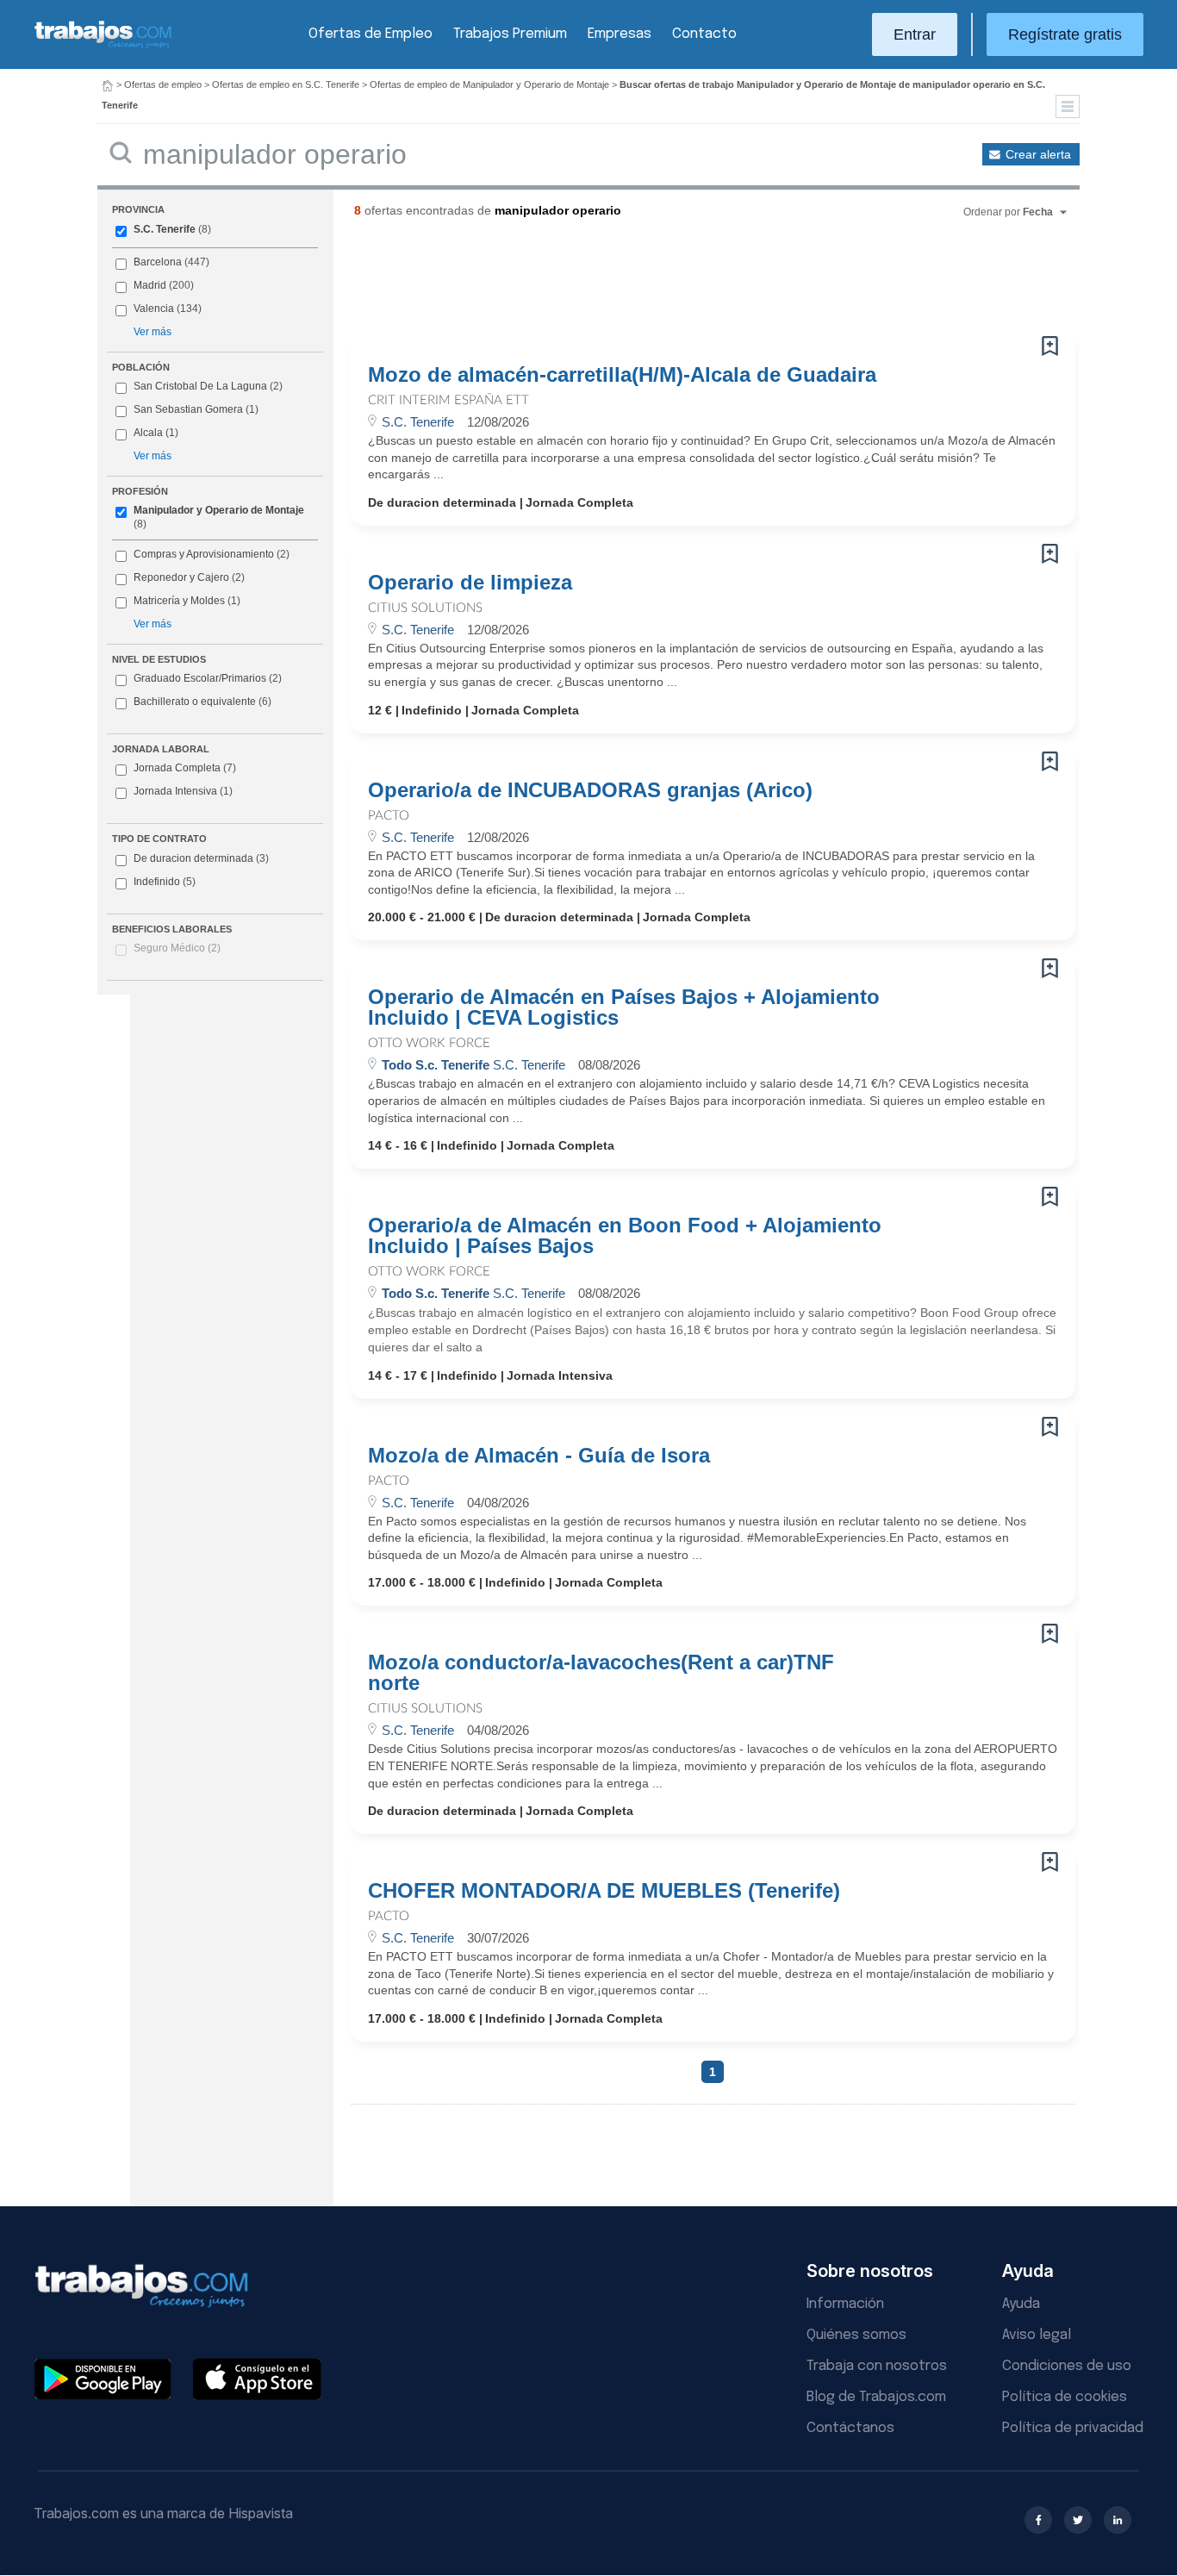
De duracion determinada (201, 858)
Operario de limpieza (470, 583)
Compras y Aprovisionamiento (204, 554)
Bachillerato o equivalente (202, 702)
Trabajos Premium (510, 34)
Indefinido (165, 882)
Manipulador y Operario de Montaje (219, 510)
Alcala (148, 433)
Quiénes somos (856, 2335)
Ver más (153, 332)
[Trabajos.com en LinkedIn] (1118, 2520)
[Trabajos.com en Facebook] (1038, 2520)
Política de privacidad (1073, 2428)
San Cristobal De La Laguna (200, 386)
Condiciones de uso (1067, 2366)
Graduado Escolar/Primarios (208, 678)
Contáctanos (850, 2428)
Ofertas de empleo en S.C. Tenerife (286, 84)
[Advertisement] (678, 284)
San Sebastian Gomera (188, 409)
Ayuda (1021, 2304)
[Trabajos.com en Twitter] (1078, 2520)
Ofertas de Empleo (371, 34)
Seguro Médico (177, 948)
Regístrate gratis (1065, 34)
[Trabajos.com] (103, 46)
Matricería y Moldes (179, 601)
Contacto (704, 34)
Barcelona (158, 262)
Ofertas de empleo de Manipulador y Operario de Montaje (489, 84)
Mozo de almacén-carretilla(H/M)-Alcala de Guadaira (622, 375)
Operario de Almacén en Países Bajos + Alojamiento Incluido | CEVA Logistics (624, 1007)
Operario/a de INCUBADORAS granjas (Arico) (590, 790)
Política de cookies (1065, 2397)
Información (845, 2304)
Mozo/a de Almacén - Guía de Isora (539, 1456)
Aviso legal (1037, 2335)
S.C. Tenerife (165, 229)
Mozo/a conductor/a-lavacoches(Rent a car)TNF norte (601, 1673)
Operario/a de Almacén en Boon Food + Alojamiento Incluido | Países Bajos (625, 1236)
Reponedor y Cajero (181, 577)
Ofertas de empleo (163, 84)
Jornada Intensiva (183, 791)
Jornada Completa (185, 768)
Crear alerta (1038, 154)
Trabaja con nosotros (877, 2366)
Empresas (620, 34)
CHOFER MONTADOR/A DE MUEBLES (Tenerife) (604, 1891)
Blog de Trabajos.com (876, 2397)
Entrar (915, 34)
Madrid (150, 285)
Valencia (154, 309)
